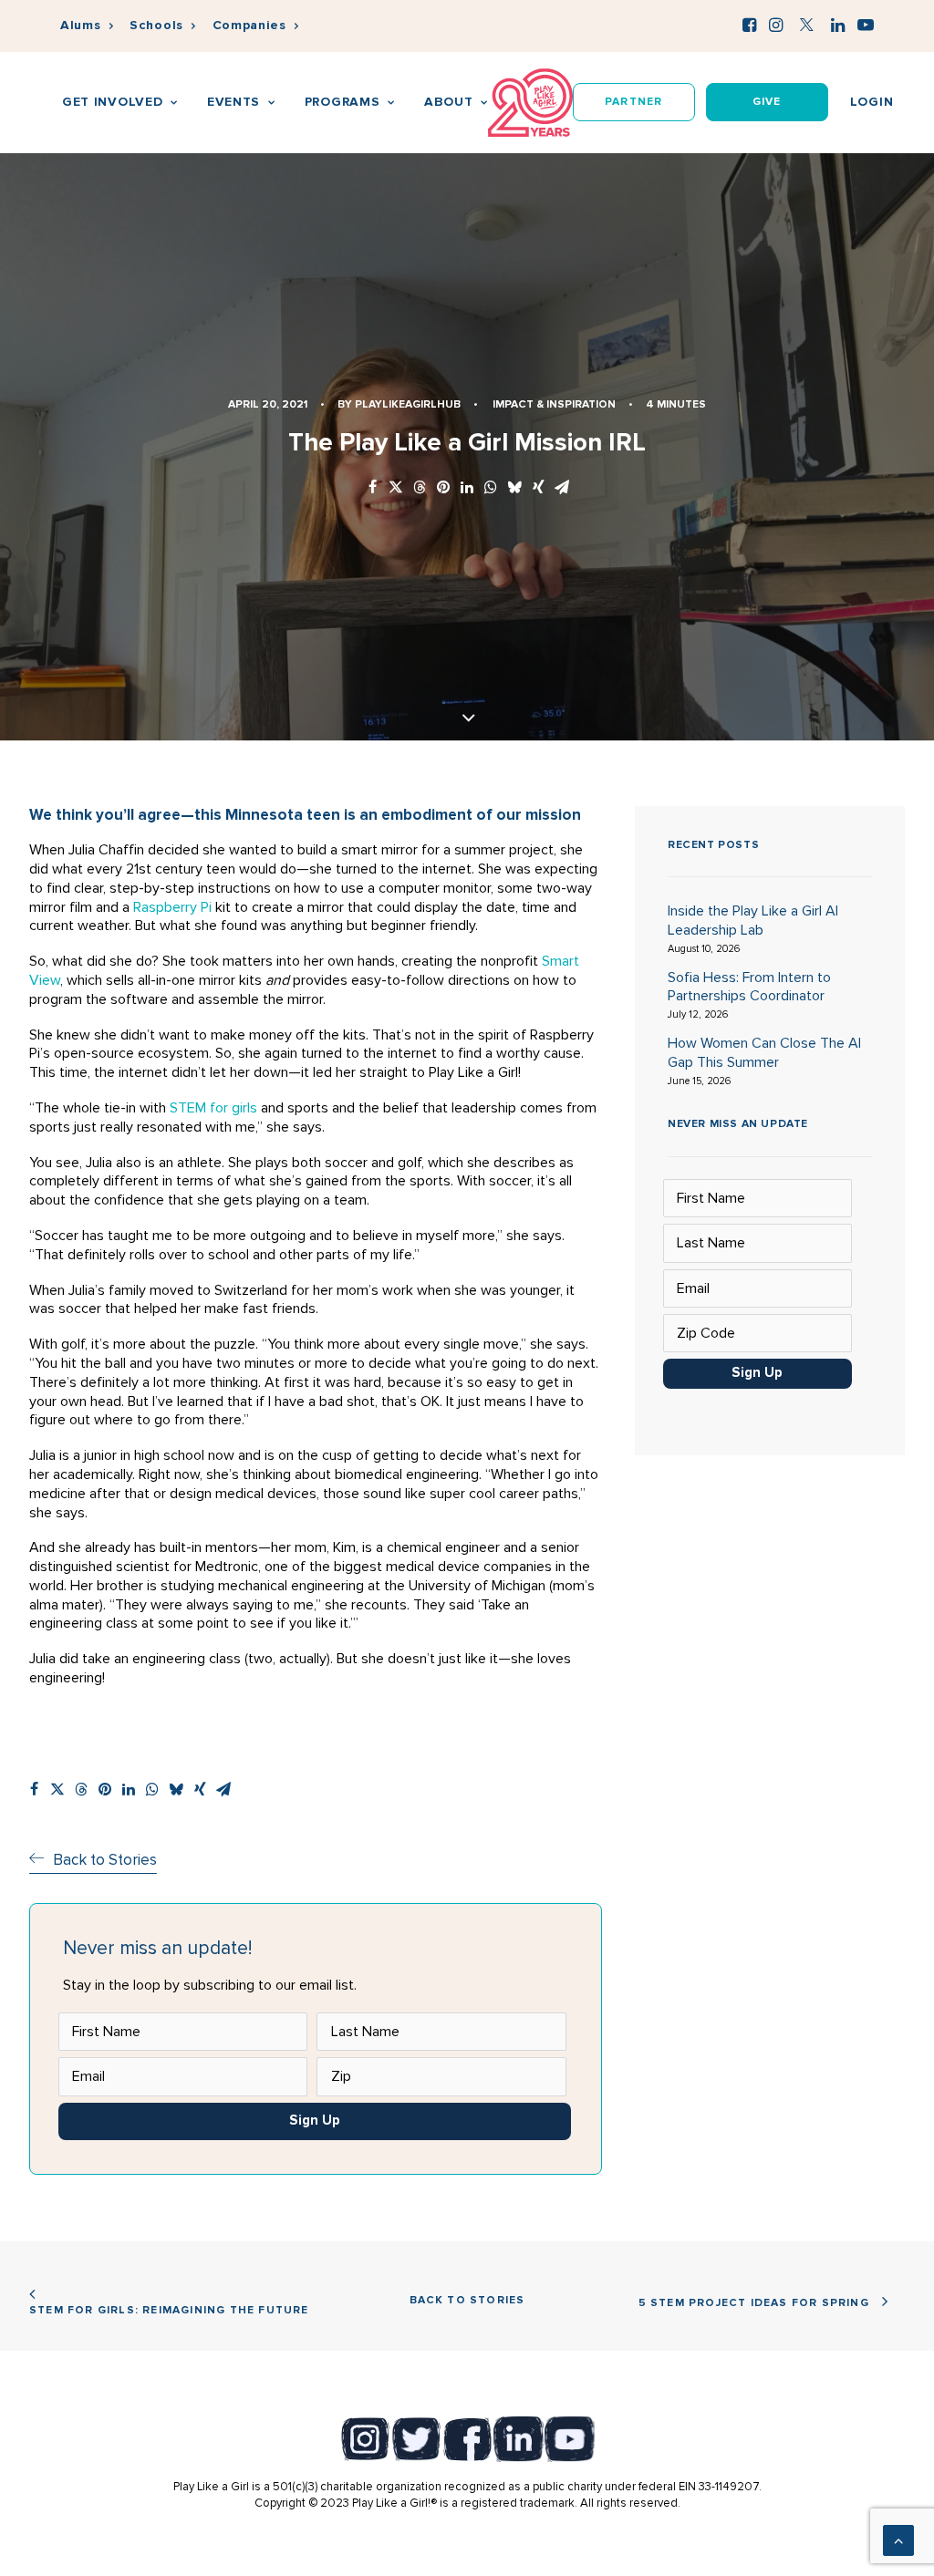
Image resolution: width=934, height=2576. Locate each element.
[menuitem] (87, 26)
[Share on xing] (538, 489)
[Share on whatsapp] (491, 489)
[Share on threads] (420, 489)
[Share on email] (562, 489)
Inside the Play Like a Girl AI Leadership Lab (753, 921)
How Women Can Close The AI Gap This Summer (764, 1053)
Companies (249, 25)
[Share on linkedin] (467, 489)
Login (872, 102)
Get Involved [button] (112, 102)
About (449, 102)
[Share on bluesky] (514, 489)
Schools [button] (156, 25)
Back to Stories (467, 2300)
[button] (749, 25)
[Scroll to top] (898, 2540)
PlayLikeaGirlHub (408, 404)
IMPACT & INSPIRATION (554, 404)
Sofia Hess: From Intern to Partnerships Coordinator (749, 987)
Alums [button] (81, 25)
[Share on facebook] (372, 489)
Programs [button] (342, 102)
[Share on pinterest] (443, 489)
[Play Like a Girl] (530, 103)
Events (233, 102)
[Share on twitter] (396, 489)
